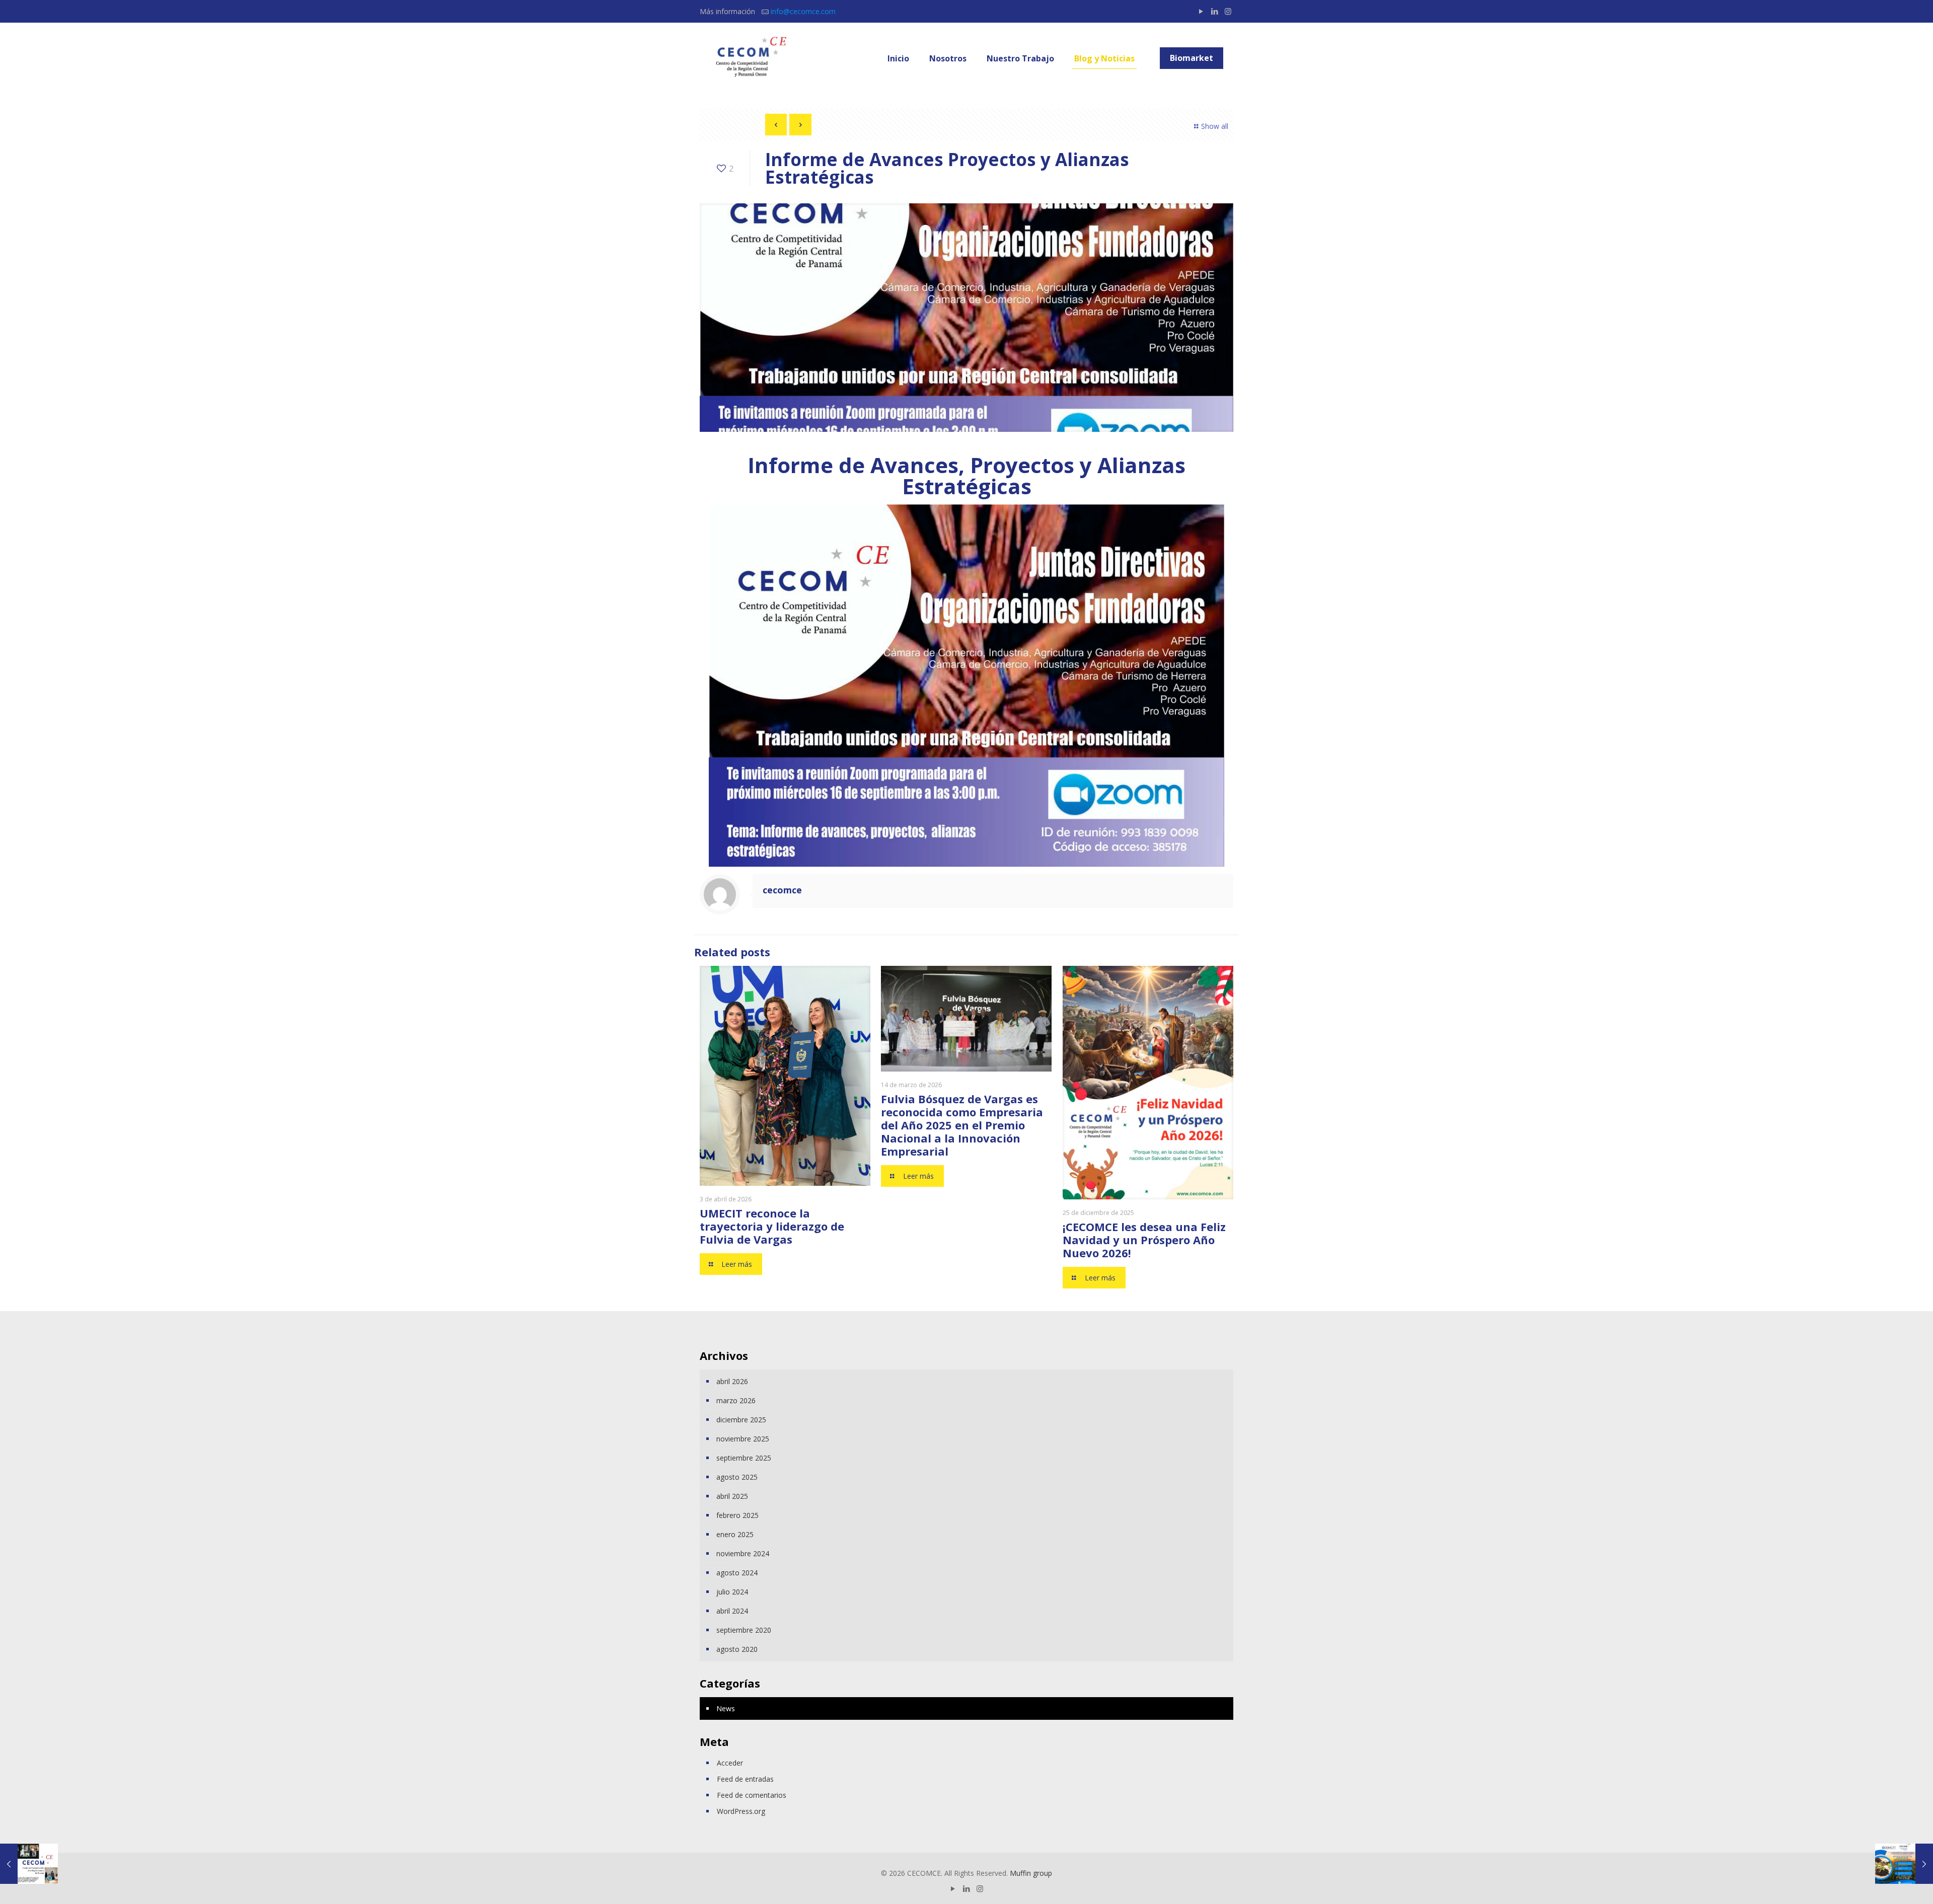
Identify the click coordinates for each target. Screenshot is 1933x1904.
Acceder (730, 1763)
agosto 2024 (737, 1573)
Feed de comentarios (752, 1795)
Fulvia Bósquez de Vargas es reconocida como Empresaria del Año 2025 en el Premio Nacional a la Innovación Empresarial (962, 1125)
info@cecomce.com (803, 11)
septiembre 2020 (744, 1630)
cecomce (782, 890)
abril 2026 (732, 1381)
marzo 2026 (736, 1400)
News (726, 1708)
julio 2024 (732, 1592)
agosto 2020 (737, 1649)
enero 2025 (735, 1534)
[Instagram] (1228, 11)
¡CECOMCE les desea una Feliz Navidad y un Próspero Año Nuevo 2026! (1144, 1240)
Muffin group (1031, 1873)
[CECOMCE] (750, 58)
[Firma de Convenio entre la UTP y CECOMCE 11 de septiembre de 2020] (29, 1864)
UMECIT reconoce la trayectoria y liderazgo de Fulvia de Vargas (772, 1226)
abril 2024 (732, 1611)
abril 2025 (732, 1496)
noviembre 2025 (743, 1439)
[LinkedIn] (1214, 11)
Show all (1215, 126)
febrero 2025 (737, 1515)
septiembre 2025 (744, 1458)
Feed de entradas (745, 1779)
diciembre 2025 (741, 1420)
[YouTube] (1201, 11)
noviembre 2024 (743, 1553)
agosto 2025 (737, 1477)
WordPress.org (741, 1811)
